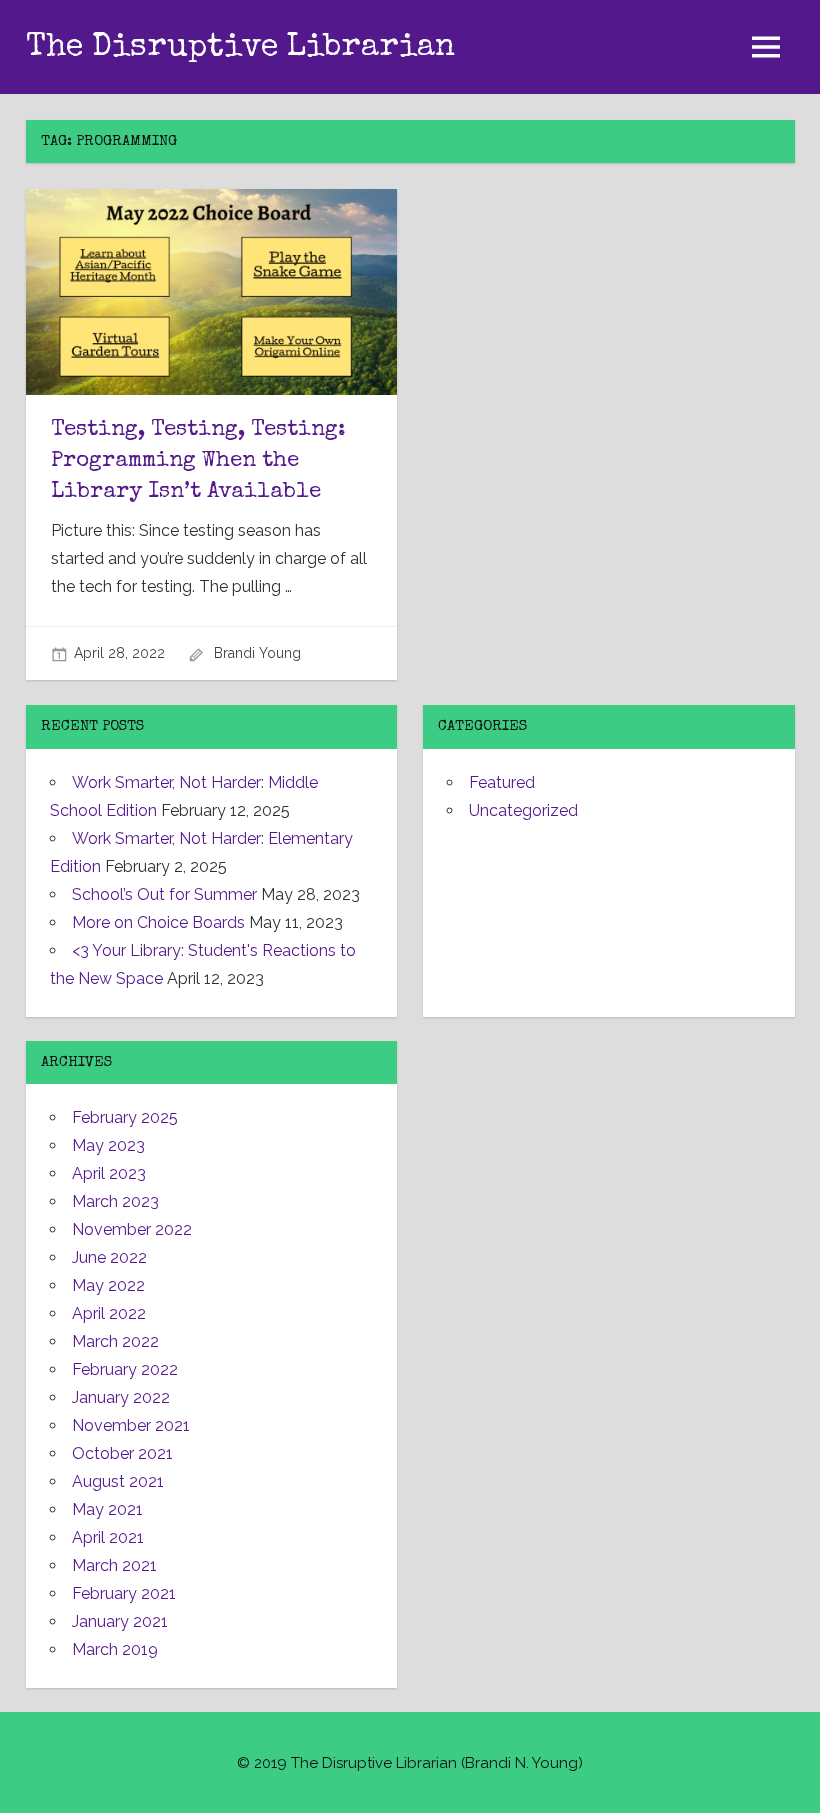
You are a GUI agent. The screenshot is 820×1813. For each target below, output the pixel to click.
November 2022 (132, 1229)
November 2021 (131, 1425)
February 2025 (125, 1117)
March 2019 (115, 1649)
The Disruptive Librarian (240, 48)
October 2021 (122, 1453)
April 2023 (109, 1173)
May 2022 (108, 1285)
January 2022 (121, 1397)
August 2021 (118, 1481)
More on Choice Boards (158, 922)
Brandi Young (257, 653)
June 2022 (109, 1257)
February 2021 (124, 1593)
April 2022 (109, 1313)
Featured (502, 782)
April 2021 (108, 1537)
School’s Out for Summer (164, 894)
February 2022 (125, 1369)
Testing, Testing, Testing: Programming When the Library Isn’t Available (198, 462)
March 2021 (114, 1565)
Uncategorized (523, 810)
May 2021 (107, 1509)
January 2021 (120, 1621)
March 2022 (115, 1341)
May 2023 (108, 1145)
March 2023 (115, 1201)
